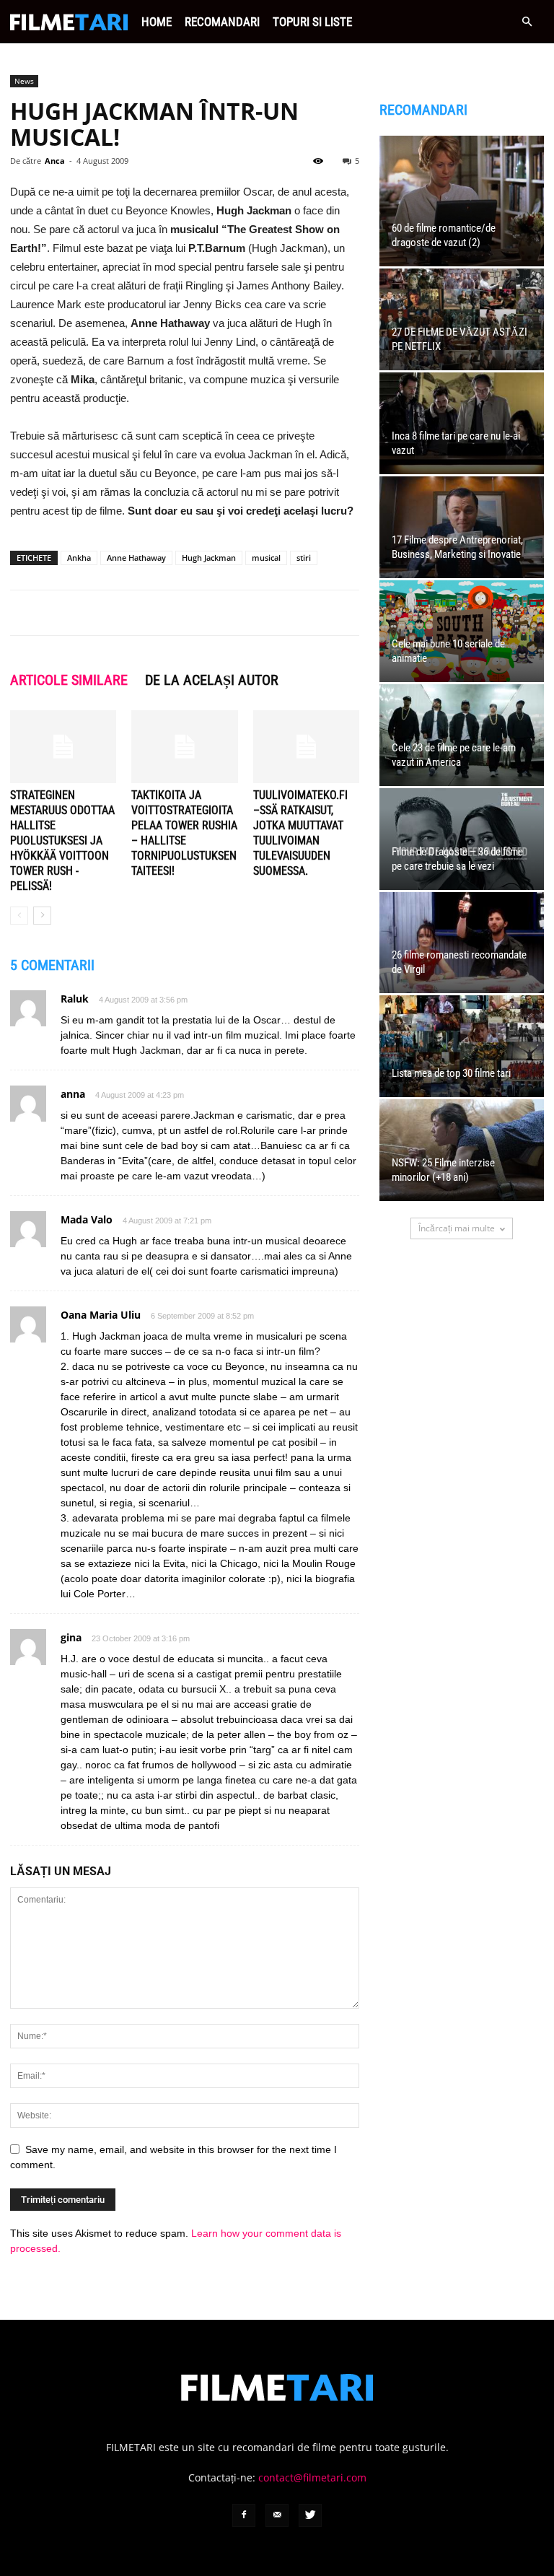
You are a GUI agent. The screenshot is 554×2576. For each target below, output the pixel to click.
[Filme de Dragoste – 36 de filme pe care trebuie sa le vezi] (462, 839)
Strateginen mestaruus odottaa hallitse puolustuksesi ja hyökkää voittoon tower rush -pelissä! (62, 841)
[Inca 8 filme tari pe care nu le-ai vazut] (462, 423)
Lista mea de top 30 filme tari (451, 1073)
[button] (527, 22)
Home (157, 22)
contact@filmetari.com (312, 2477)
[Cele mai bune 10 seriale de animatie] (462, 631)
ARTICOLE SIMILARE (69, 680)
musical (266, 558)
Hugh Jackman (209, 558)
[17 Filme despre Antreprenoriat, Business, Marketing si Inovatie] (462, 527)
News (24, 81)
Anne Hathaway (136, 558)
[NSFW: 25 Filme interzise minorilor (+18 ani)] (462, 1150)
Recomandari (222, 22)
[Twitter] (310, 2515)
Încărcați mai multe (457, 1228)
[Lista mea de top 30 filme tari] (462, 1046)
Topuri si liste (312, 22)
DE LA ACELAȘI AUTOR (212, 680)
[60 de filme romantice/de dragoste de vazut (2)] (462, 201)
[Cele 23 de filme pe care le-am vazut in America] (462, 735)
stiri (304, 558)
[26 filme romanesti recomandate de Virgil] (462, 943)
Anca (55, 161)
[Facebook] (244, 2515)
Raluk (75, 999)
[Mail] (277, 2515)
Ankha (79, 558)
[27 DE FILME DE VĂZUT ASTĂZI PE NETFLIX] (462, 319)
